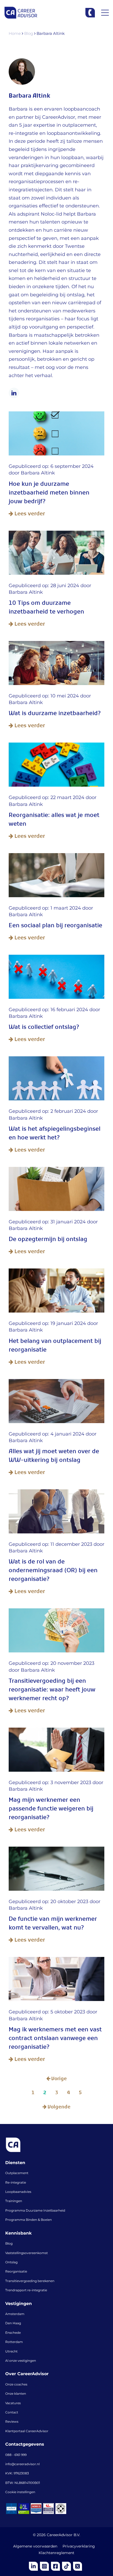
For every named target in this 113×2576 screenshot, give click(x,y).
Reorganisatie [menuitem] (16, 2272)
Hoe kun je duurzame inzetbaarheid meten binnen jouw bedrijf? (49, 494)
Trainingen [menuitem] (14, 2201)
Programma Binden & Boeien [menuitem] (29, 2220)
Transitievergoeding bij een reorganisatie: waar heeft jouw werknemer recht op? (52, 1691)
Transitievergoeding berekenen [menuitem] (30, 2281)
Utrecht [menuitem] (11, 2352)
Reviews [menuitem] (12, 2422)
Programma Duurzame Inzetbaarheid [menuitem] (35, 2211)
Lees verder (29, 514)
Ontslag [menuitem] (11, 2263)
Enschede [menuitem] (13, 2333)
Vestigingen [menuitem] (19, 2304)
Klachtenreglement (56, 2553)
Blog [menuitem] (9, 2244)
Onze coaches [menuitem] (16, 2385)
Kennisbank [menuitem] (18, 2233)
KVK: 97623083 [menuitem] (17, 2474)
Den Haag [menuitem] (13, 2323)
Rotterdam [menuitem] (14, 2342)
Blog (29, 34)
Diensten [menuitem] (15, 2163)
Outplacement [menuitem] (17, 2173)
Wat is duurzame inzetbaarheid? (55, 714)
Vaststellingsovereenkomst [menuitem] (27, 2253)
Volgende (58, 2108)
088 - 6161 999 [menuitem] (16, 2455)
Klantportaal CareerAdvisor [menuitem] (27, 2431)
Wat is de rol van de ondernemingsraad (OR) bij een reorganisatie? (53, 1572)
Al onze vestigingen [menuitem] (21, 2361)
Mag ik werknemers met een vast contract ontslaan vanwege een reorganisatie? (55, 2039)
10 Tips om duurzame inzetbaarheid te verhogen (46, 609)
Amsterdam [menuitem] (15, 2314)
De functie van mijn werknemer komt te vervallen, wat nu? (53, 1924)
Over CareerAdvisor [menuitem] (27, 2374)
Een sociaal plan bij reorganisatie (55, 927)
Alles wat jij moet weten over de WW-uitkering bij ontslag (54, 1457)
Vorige (58, 2079)
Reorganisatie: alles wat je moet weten (54, 821)
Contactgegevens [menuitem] (25, 2445)
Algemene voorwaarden (35, 2546)
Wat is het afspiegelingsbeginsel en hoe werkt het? (55, 1134)
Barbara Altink (38, 473)
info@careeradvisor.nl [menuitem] (22, 2464)
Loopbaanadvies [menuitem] (18, 2192)
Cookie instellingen (20, 2492)
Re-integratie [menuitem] (16, 2183)
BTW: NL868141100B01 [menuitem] (23, 2483)
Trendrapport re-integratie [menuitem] (26, 2290)
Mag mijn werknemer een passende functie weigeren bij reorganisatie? (51, 1810)
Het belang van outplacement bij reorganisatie (55, 1347)
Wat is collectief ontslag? (44, 1028)
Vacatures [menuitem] (13, 2403)
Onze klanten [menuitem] (16, 2394)
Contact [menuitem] (12, 2413)
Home (15, 34)
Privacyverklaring (79, 2546)
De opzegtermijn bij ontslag (48, 1240)
